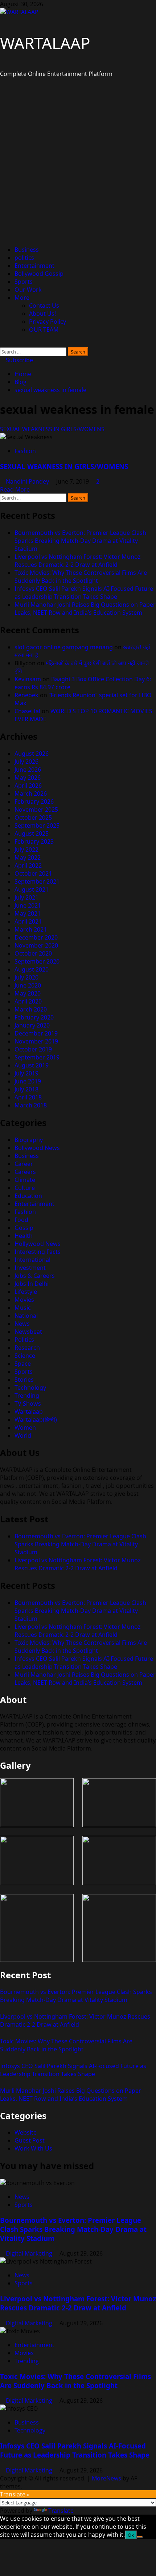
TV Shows (28, 1404)
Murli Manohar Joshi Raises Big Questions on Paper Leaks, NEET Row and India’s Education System (85, 609)
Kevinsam (28, 679)
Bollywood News (37, 1148)
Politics (24, 1340)
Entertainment (34, 266)
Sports (24, 282)
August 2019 (32, 1065)
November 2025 (36, 809)
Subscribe (19, 360)
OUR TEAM (44, 330)
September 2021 (37, 881)
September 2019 (37, 1057)
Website (26, 2132)
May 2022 (28, 857)
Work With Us (33, 2148)
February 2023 (34, 841)
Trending (27, 1396)
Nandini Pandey (28, 481)
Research (27, 1348)
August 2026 (32, 754)
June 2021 (28, 905)
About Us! (42, 314)
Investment (30, 1268)
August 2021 (32, 889)
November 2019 (36, 1041)
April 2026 (28, 786)
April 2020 (28, 1001)
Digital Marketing (30, 2253)
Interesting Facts (38, 1252)
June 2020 (28, 985)
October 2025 (33, 817)
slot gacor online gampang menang (64, 647)
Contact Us (44, 306)
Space (23, 1364)
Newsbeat (28, 1332)
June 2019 (28, 1081)
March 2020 (31, 1009)
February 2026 (34, 802)
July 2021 (26, 897)
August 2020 (32, 969)
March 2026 (31, 794)
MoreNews (106, 2478)
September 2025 (37, 825)
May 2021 (28, 913)
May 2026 (28, 778)
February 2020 (34, 1017)
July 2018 (26, 1089)
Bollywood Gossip (39, 274)
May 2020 (28, 993)
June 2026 (28, 770)
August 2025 (32, 833)
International (32, 1260)
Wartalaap (29, 1412)
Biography (29, 1140)
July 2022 (26, 849)
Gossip (24, 1228)
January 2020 (32, 1025)
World (23, 1436)
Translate (61, 2511)
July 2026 (26, 762)
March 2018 (31, 1105)
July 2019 (26, 1073)
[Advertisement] (78, 162)
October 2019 (33, 1049)
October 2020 (33, 953)
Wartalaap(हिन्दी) (36, 1420)
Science (25, 1356)
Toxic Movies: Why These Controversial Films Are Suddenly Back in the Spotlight (81, 577)
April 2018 (28, 1097)
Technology (30, 1388)
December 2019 (36, 1033)
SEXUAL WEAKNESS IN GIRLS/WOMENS (52, 429)
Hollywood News (38, 1244)
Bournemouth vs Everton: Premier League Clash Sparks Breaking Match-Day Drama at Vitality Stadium (80, 541)
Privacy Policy (48, 322)
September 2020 (37, 961)
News (22, 1324)
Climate (25, 1180)
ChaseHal (27, 711)
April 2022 (28, 865)
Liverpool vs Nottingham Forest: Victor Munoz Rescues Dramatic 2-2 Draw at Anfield (78, 561)
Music (23, 1308)
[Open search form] (2, 343)
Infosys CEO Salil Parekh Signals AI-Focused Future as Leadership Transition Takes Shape (84, 593)
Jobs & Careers (35, 1276)
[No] (140, 2537)
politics (24, 258)
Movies (24, 1300)
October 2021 (33, 873)
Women (25, 1428)
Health (24, 1236)
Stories (24, 1380)
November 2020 (36, 945)
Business (27, 250)
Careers (25, 1172)
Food (21, 1220)
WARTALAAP (45, 43)
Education (28, 1196)
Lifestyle (26, 1292)
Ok (131, 2535)
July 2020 (26, 977)
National (26, 1316)
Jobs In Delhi (32, 1284)
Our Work (28, 290)
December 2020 (36, 937)
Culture (25, 1188)
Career (24, 1164)
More (22, 298)
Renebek (26, 695)
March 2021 (31, 929)
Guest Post (30, 2140)
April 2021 (28, 921)
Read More (15, 489)
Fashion (25, 451)
